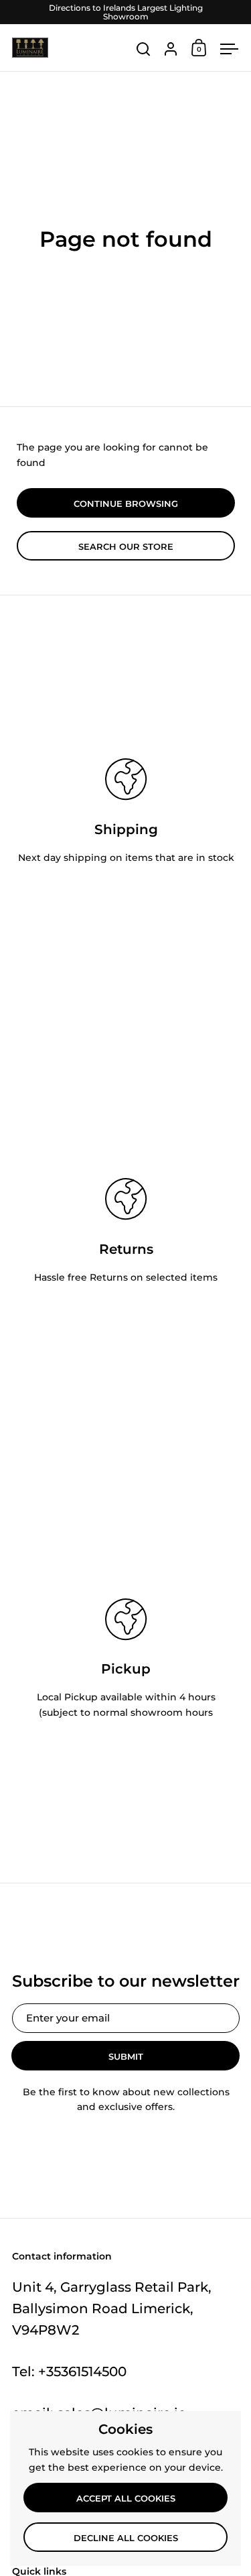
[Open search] (144, 49)
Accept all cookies (126, 2498)
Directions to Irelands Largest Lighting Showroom (126, 12)
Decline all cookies (126, 2538)
